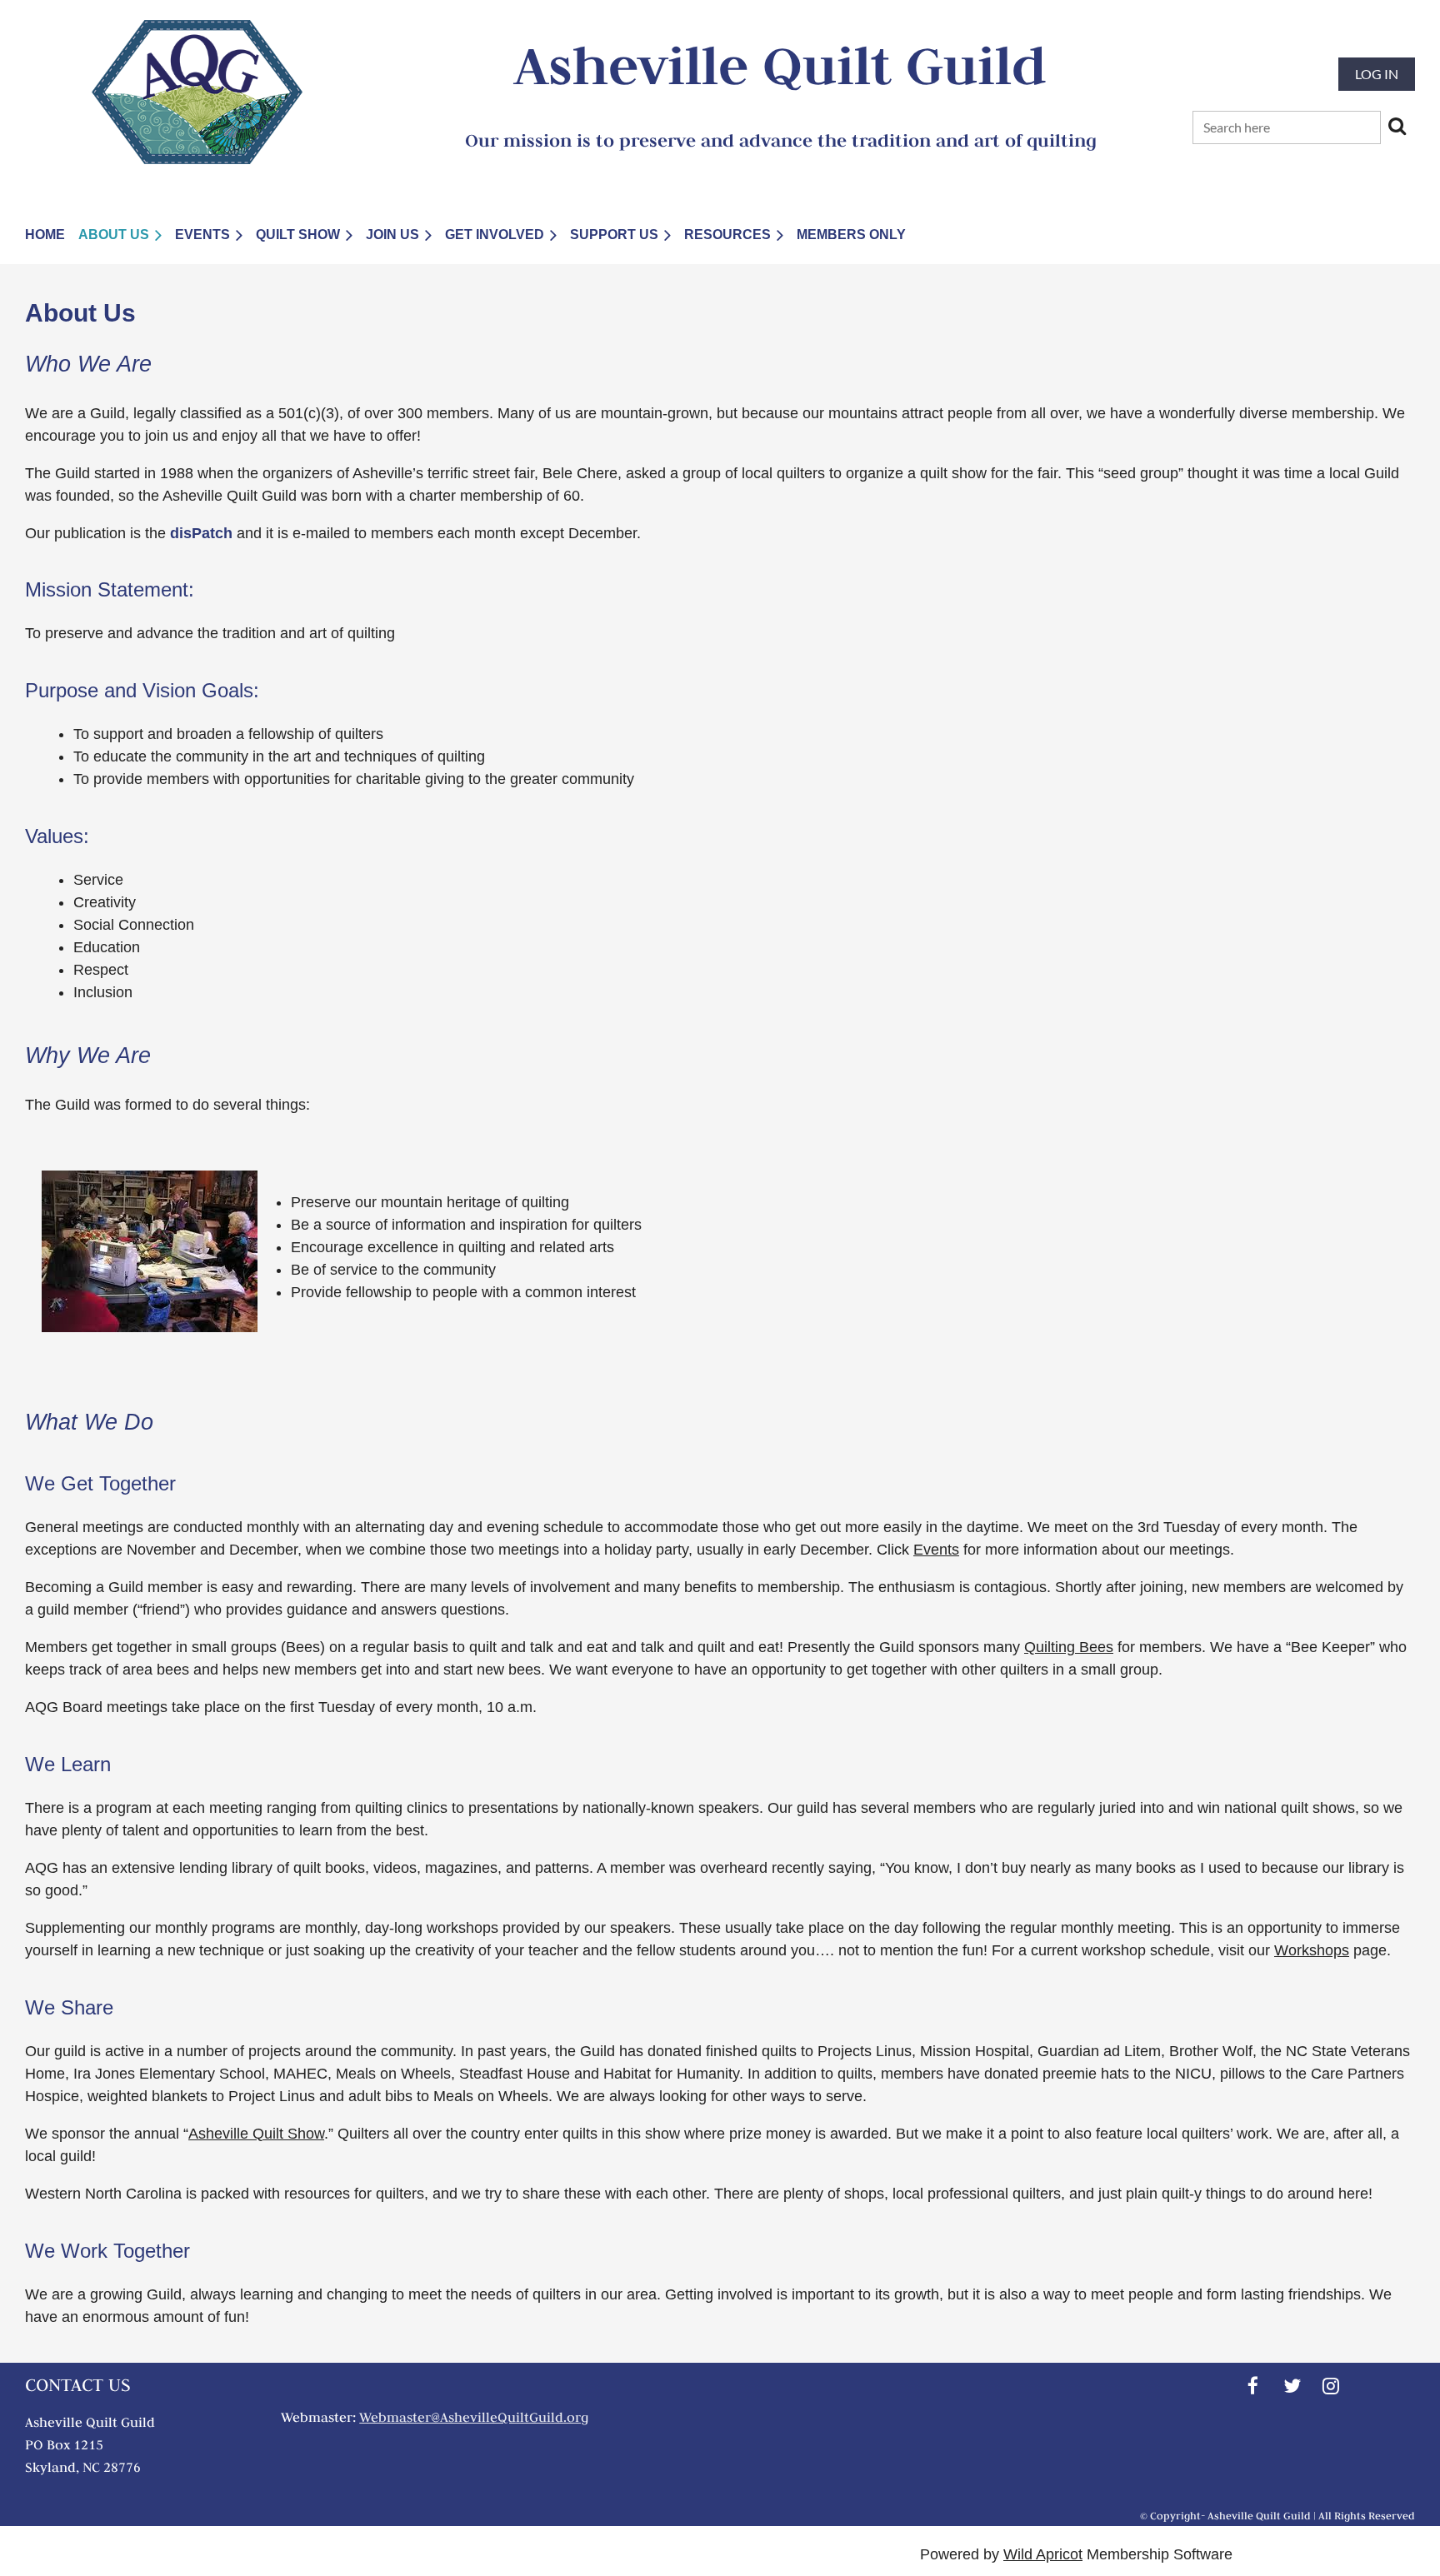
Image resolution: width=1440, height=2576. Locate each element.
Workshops (1312, 1950)
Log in (1377, 74)
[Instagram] (1331, 2386)
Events (936, 1550)
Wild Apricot (1043, 2554)
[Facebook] (1253, 2386)
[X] (1292, 2386)
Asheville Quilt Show (256, 2134)
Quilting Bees (1069, 1647)
